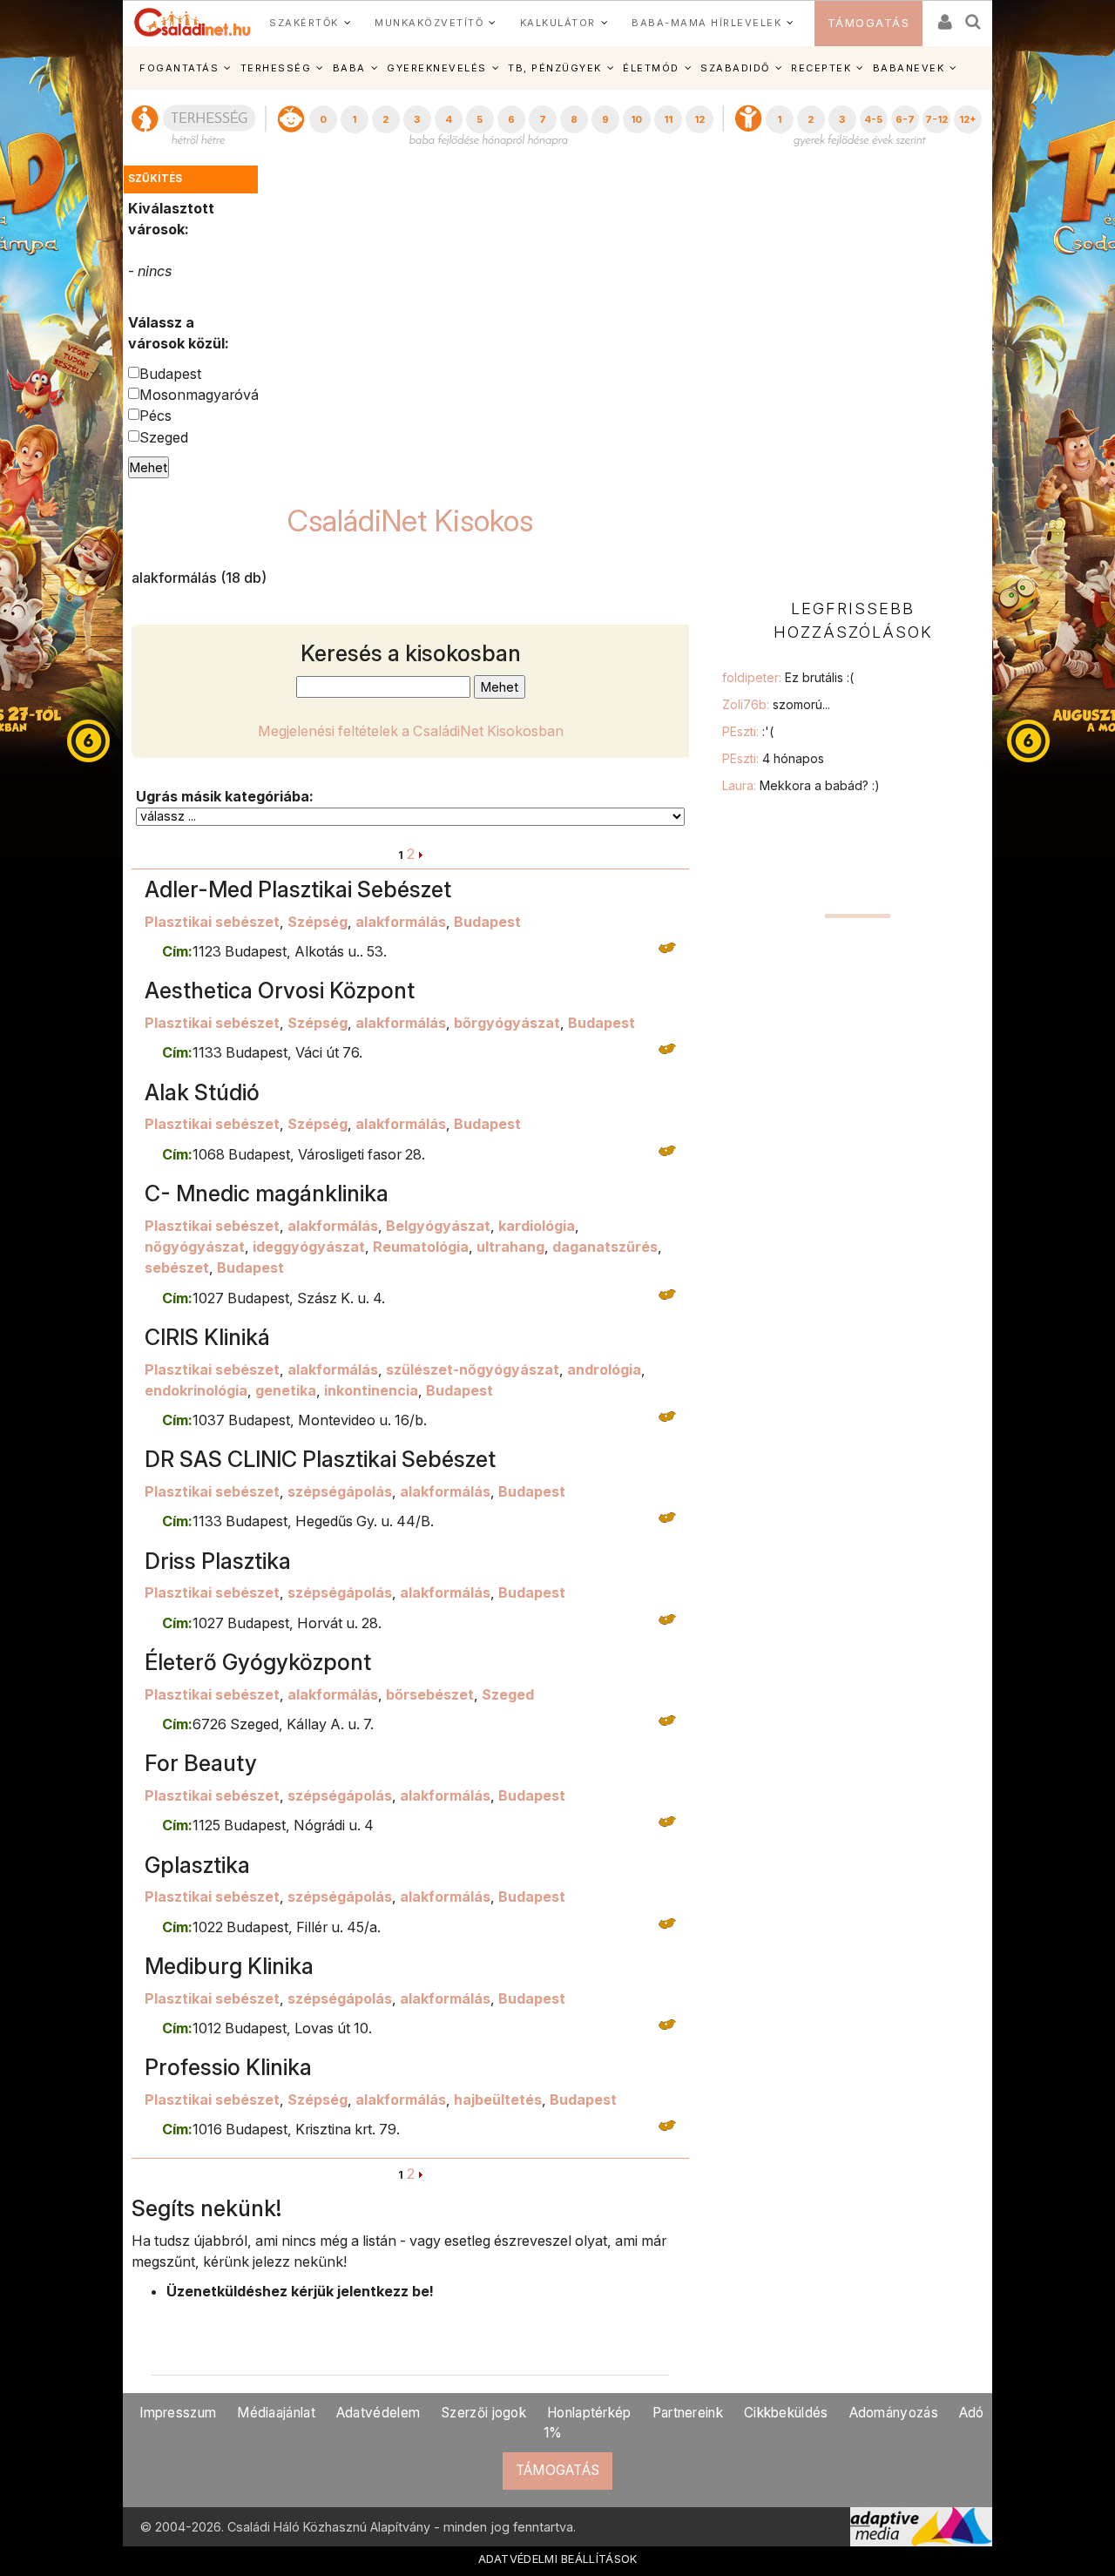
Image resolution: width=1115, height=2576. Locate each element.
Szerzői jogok (483, 2413)
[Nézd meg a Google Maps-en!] (667, 946)
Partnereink (688, 2413)
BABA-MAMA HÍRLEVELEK (706, 23)
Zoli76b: (776, 704)
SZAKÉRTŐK (304, 23)
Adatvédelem (378, 2413)
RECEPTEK (821, 68)
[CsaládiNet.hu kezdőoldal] (193, 23)
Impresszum (178, 2413)
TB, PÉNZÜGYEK (555, 68)
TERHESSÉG (276, 68)
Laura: (801, 785)
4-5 (873, 119)
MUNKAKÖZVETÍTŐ (429, 23)
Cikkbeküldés (786, 2413)
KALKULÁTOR (558, 23)
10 (636, 119)
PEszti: (748, 731)
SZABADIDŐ (735, 68)
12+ (968, 119)
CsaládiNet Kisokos (410, 521)
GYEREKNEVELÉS (437, 68)
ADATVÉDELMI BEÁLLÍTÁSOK (558, 2559)
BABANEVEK (909, 68)
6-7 (905, 119)
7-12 (936, 119)
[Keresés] (974, 16)
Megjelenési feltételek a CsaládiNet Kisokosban (411, 731)
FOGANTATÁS (179, 68)
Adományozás (894, 2413)
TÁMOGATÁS (869, 23)
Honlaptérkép (589, 2413)
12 (699, 119)
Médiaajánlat (276, 2413)
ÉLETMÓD (651, 68)
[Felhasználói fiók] (943, 16)
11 (668, 119)
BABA (349, 68)
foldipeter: (788, 677)
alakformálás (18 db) (199, 578)
